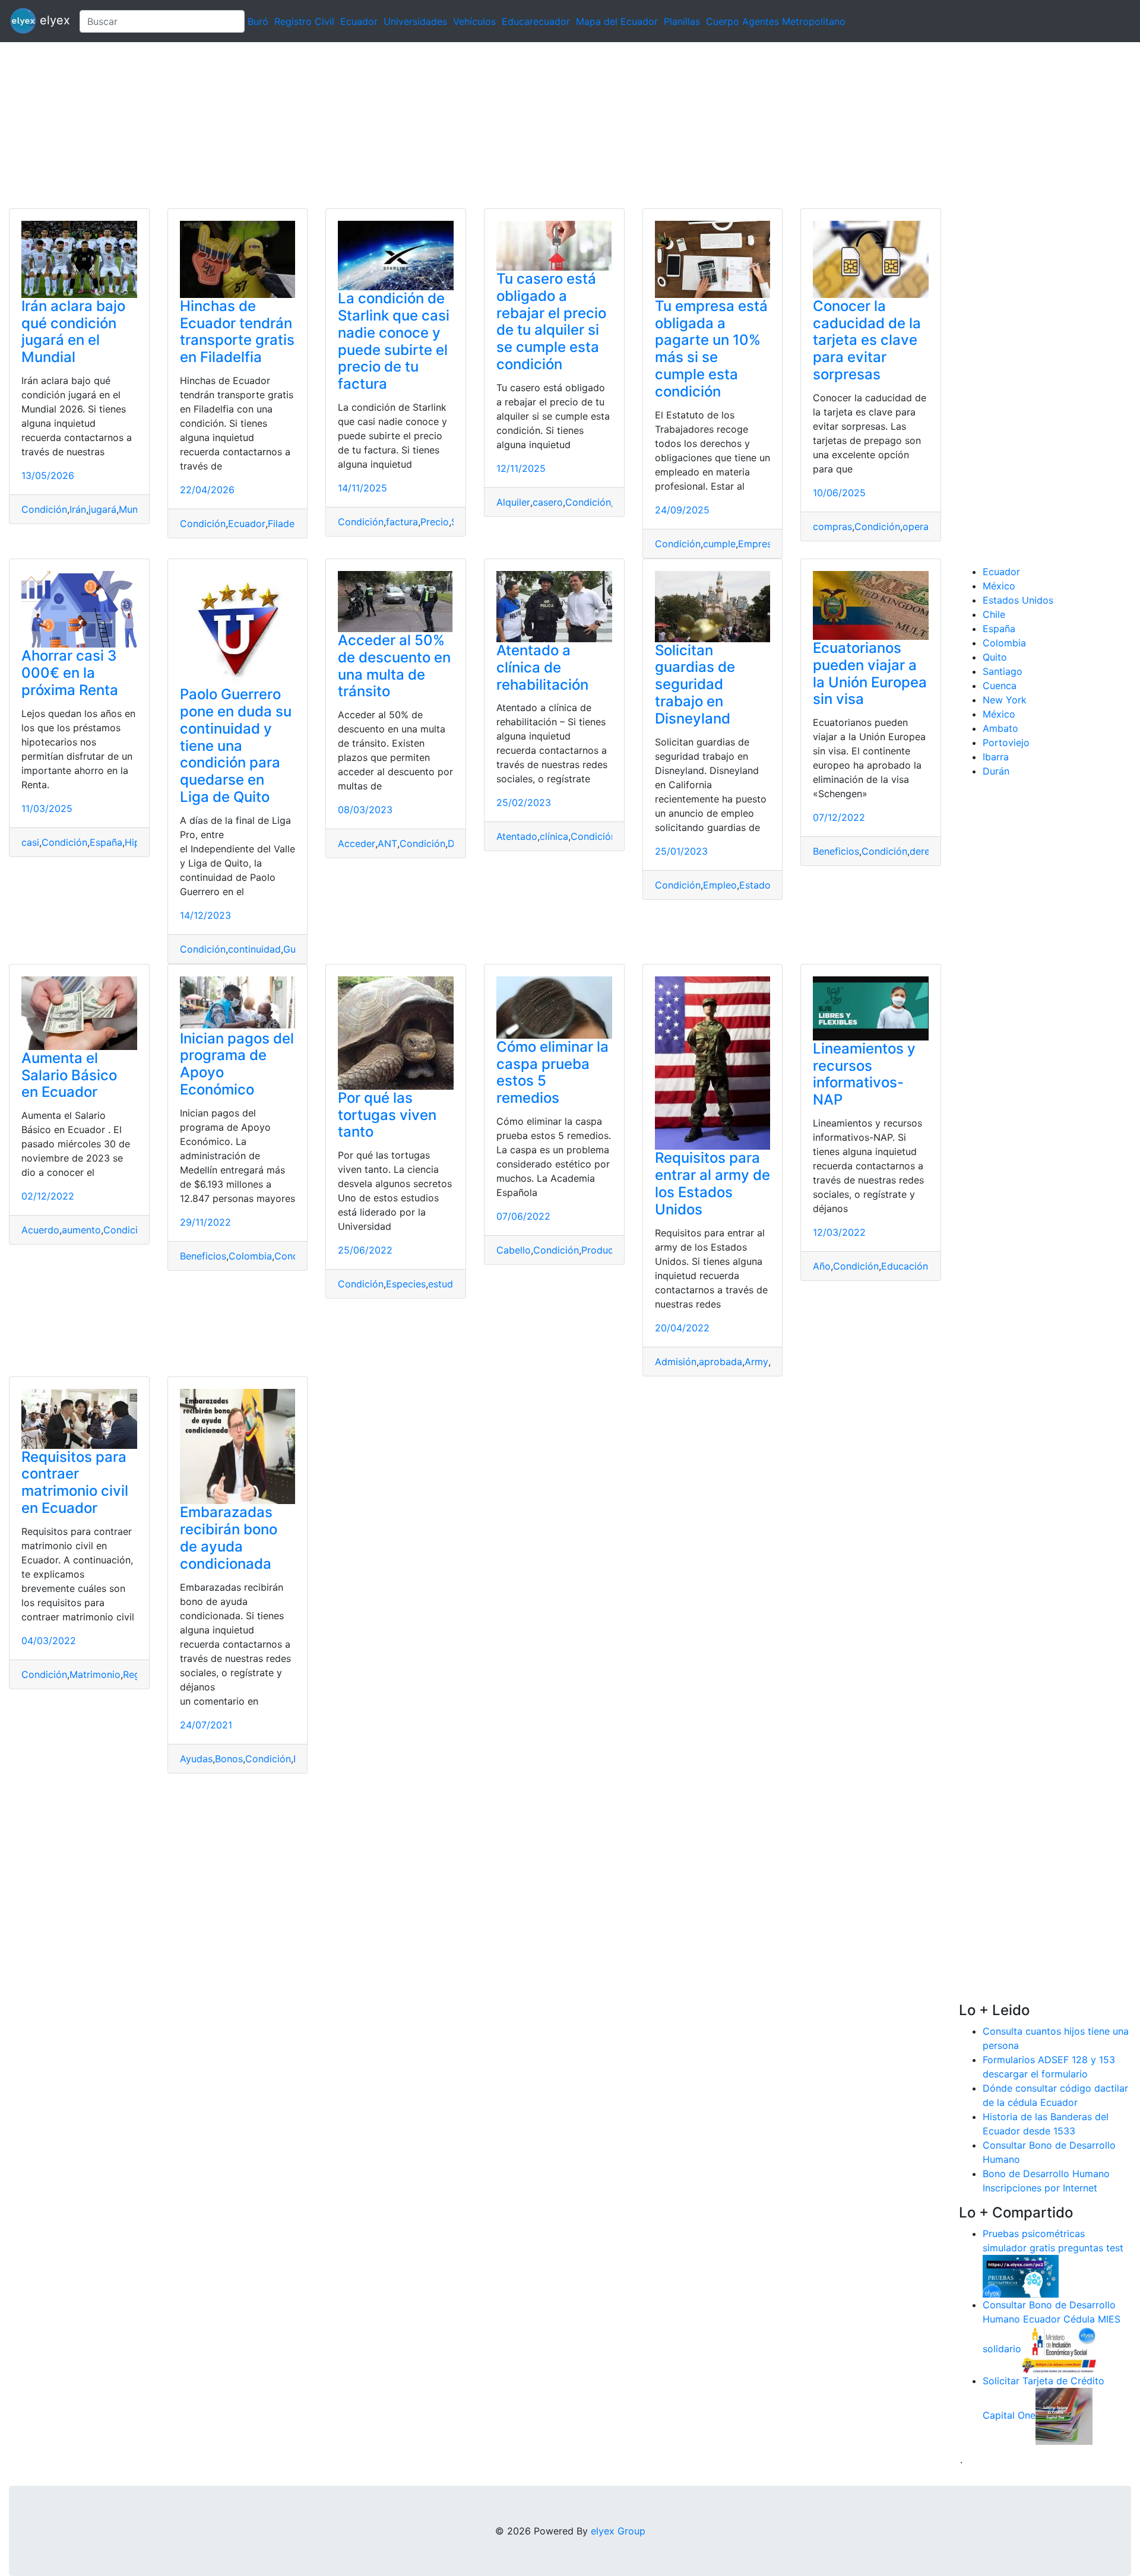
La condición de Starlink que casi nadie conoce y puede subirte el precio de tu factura (394, 341)
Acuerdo (40, 1230)
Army (756, 1362)
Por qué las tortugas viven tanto (387, 1115)
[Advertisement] (356, 125)
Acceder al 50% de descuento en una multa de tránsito (394, 666)
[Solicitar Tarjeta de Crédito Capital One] (1064, 2415)
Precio (435, 522)
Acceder (357, 843)
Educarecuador (536, 21)
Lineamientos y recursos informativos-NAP (864, 1074)
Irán (78, 509)
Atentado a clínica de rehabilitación (542, 667)
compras (832, 526)
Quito (995, 657)
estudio (445, 1284)
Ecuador (359, 21)
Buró (258, 21)
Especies (406, 1284)
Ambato (1000, 728)
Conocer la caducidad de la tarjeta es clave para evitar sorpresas (867, 340)
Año (822, 1266)
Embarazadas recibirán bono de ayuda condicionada (229, 1538)
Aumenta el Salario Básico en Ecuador (69, 1075)
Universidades (415, 21)
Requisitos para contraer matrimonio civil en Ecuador (75, 1482)
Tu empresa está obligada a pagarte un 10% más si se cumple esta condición (711, 349)
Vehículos (474, 21)
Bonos (229, 1759)
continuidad (254, 949)
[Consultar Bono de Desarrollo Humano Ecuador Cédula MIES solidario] (1059, 2349)
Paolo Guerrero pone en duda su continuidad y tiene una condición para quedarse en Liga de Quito (236, 745)
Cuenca (1000, 686)
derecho (928, 851)
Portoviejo (1006, 743)
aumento (81, 1230)
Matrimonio (95, 1674)
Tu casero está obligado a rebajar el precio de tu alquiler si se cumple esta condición (551, 321)
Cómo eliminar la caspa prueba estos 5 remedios (552, 1072)
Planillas (682, 21)
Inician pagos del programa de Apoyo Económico (237, 1064)
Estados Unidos (1018, 600)
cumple (719, 544)
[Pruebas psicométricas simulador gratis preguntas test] (1021, 2275)
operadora (926, 526)
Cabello (514, 1250)
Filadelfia (288, 524)
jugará (102, 509)
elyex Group (618, 2531)
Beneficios (836, 851)
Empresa (758, 544)
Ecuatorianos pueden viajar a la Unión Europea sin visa (870, 673)
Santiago (1003, 671)
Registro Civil (304, 21)
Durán (996, 771)
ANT (387, 843)
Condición (44, 509)
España (106, 842)
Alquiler (513, 502)
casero (548, 502)
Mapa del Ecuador (617, 21)
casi (30, 842)
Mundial (136, 509)
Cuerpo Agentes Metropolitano (776, 21)
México (999, 586)
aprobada (721, 1362)
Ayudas (196, 1759)
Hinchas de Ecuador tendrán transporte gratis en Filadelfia (237, 331)
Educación (905, 1266)
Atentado (517, 836)
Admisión (676, 1362)
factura (402, 522)
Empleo (720, 885)
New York (1005, 700)
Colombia (250, 1256)
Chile (994, 614)
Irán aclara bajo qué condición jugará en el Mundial (73, 331)
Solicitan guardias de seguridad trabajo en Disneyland (695, 684)
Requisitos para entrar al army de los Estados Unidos (712, 1183)
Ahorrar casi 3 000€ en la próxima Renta (70, 673)
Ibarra (996, 757)
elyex (53, 20)
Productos (604, 1250)
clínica (554, 836)
